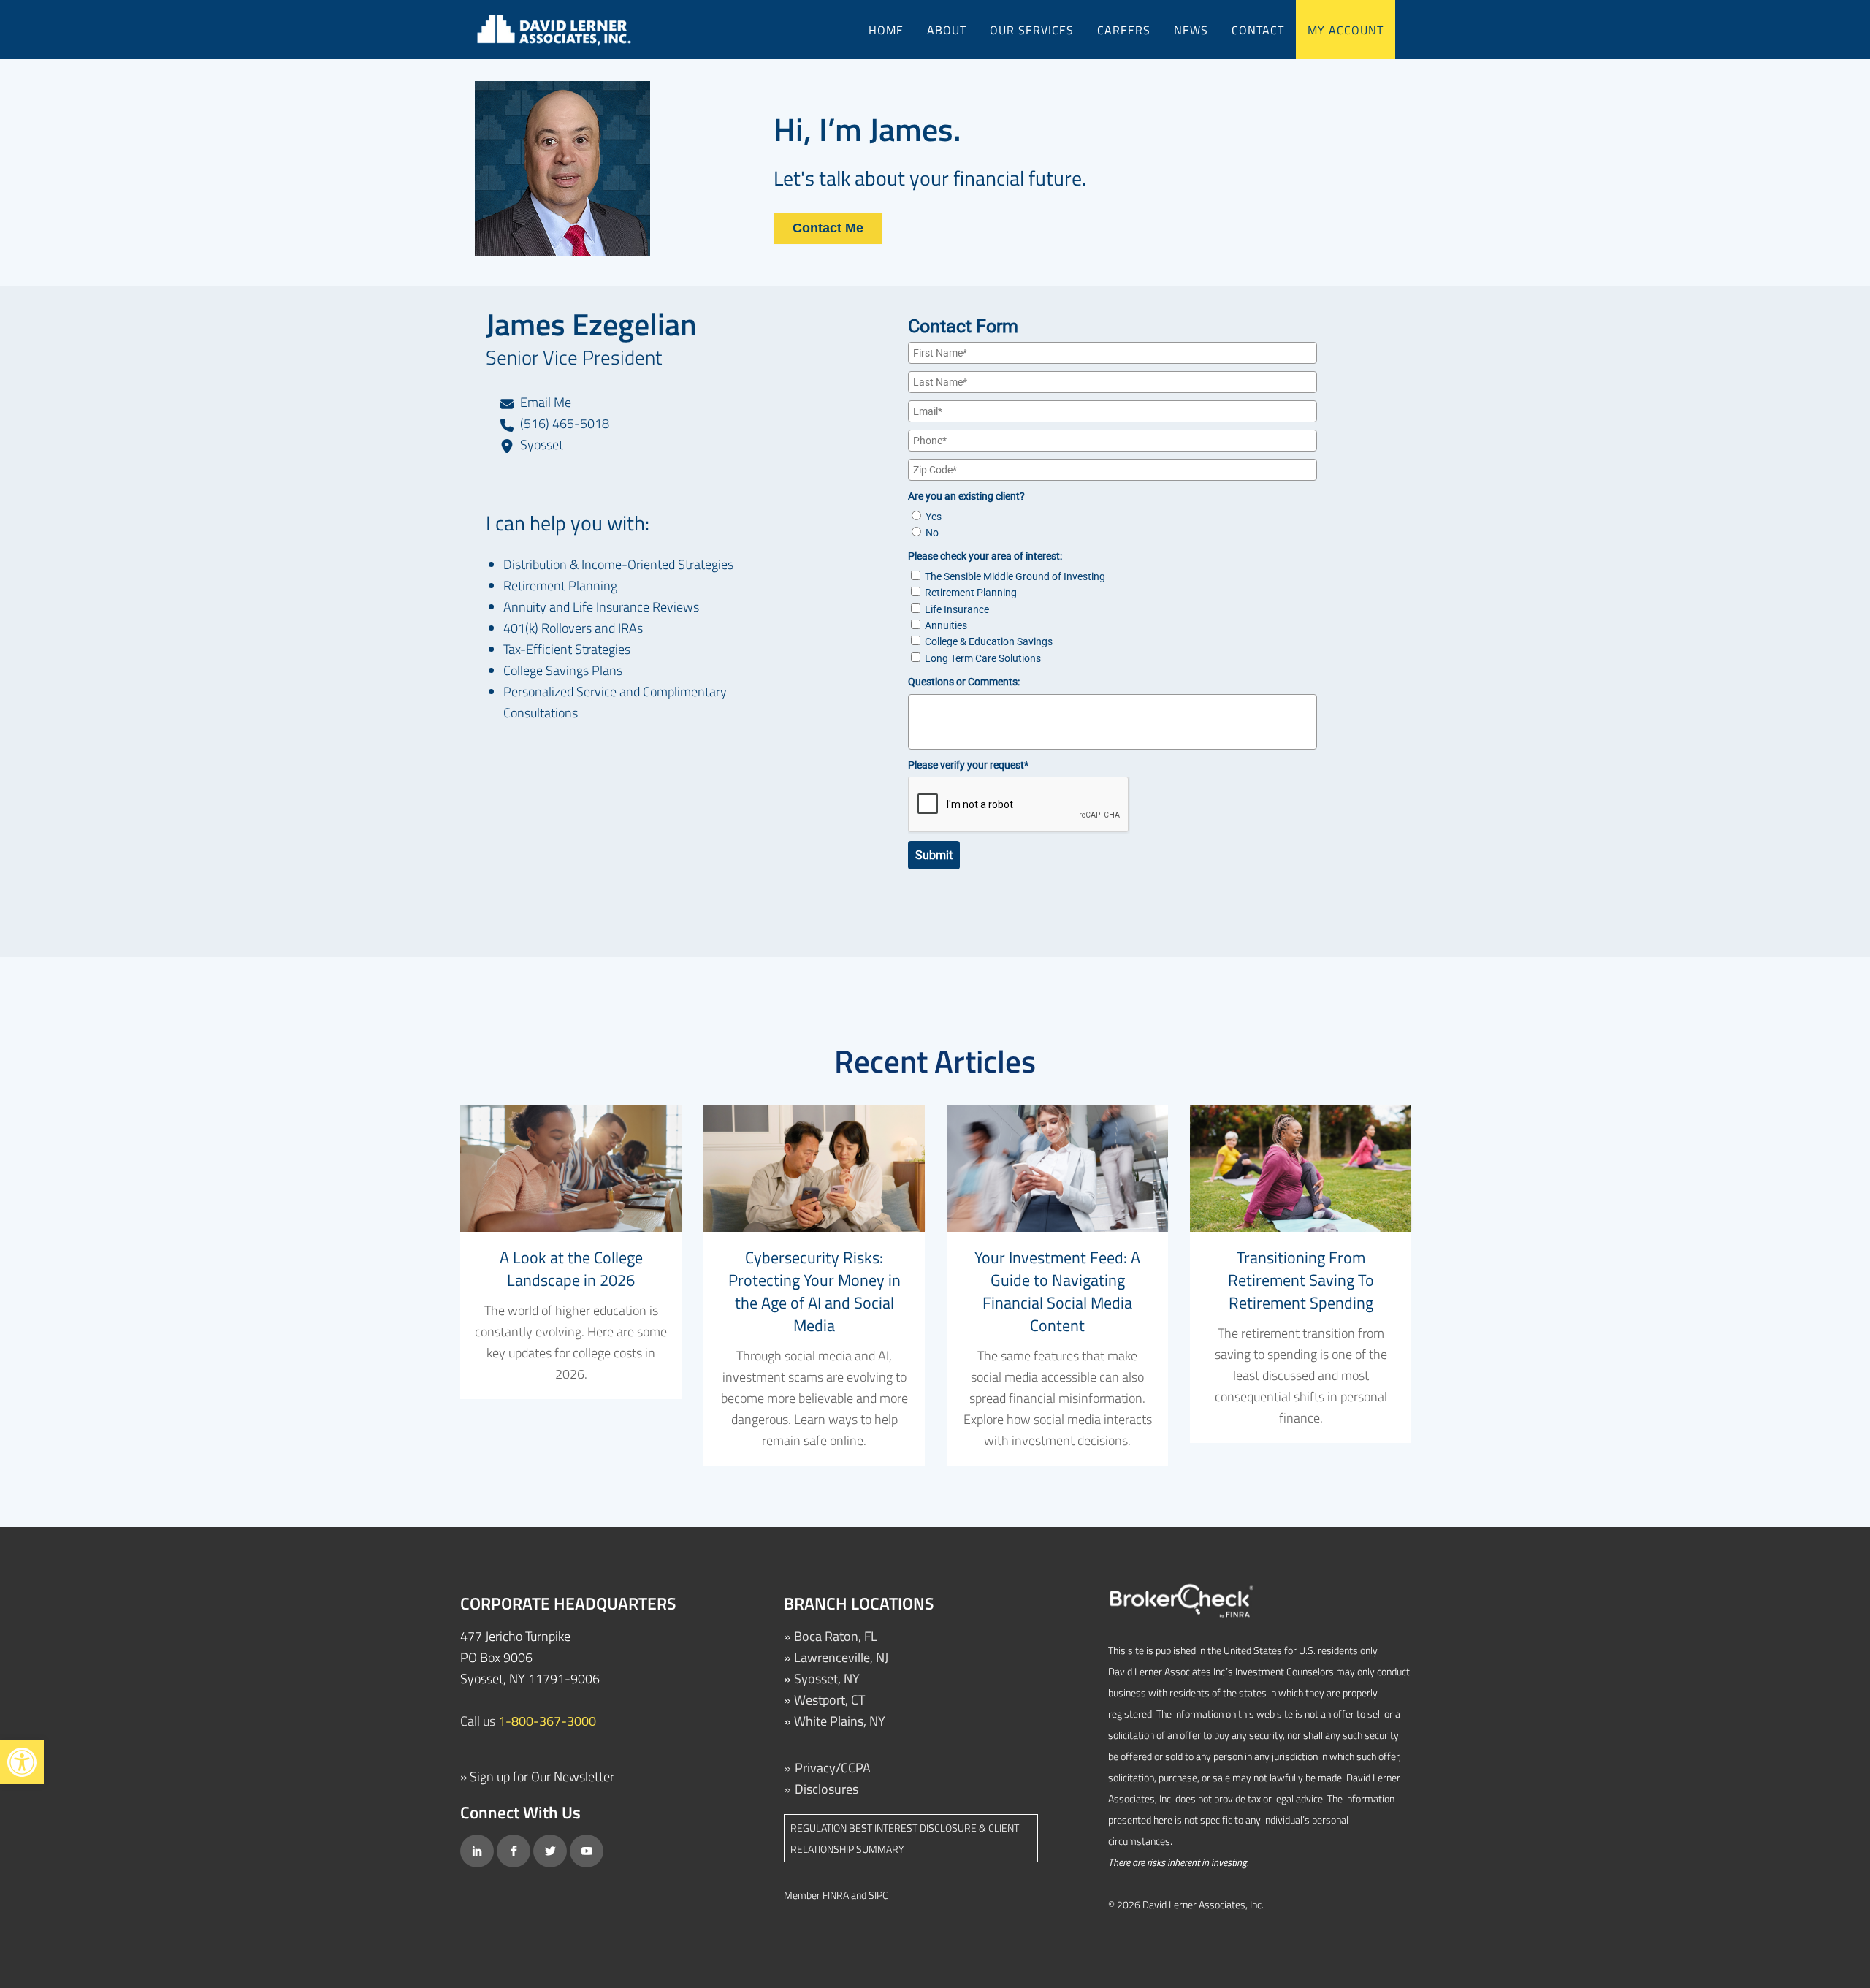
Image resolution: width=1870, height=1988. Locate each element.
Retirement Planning (971, 593)
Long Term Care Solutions (983, 658)
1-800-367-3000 (547, 1721)
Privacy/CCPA (833, 1768)
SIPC (878, 1895)
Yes (934, 517)
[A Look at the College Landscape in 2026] (571, 1168)
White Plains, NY (840, 1721)
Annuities (946, 625)
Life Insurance (957, 609)
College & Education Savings (989, 641)
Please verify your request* (968, 765)
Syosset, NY (827, 1679)
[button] (22, 1762)
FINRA (836, 1895)
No (932, 533)
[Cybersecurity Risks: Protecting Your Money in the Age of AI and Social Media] (814, 1168)
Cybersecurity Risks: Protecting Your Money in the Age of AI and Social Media (814, 1291)
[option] (571, 1252)
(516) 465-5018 (563, 423)
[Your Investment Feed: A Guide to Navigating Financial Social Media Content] (1057, 1168)
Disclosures (827, 1789)
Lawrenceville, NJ (841, 1657)
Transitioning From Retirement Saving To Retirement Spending (1301, 1280)
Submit (934, 855)
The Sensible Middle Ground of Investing (1015, 576)
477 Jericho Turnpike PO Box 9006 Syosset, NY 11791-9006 (530, 1657)
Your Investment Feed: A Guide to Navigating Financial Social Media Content (1057, 1291)
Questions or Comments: (964, 682)
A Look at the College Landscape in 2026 (571, 1269)
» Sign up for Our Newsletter (537, 1776)
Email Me (544, 402)
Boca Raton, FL (836, 1636)
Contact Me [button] (828, 228)
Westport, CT (829, 1700)
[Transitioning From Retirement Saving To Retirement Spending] (1301, 1168)
